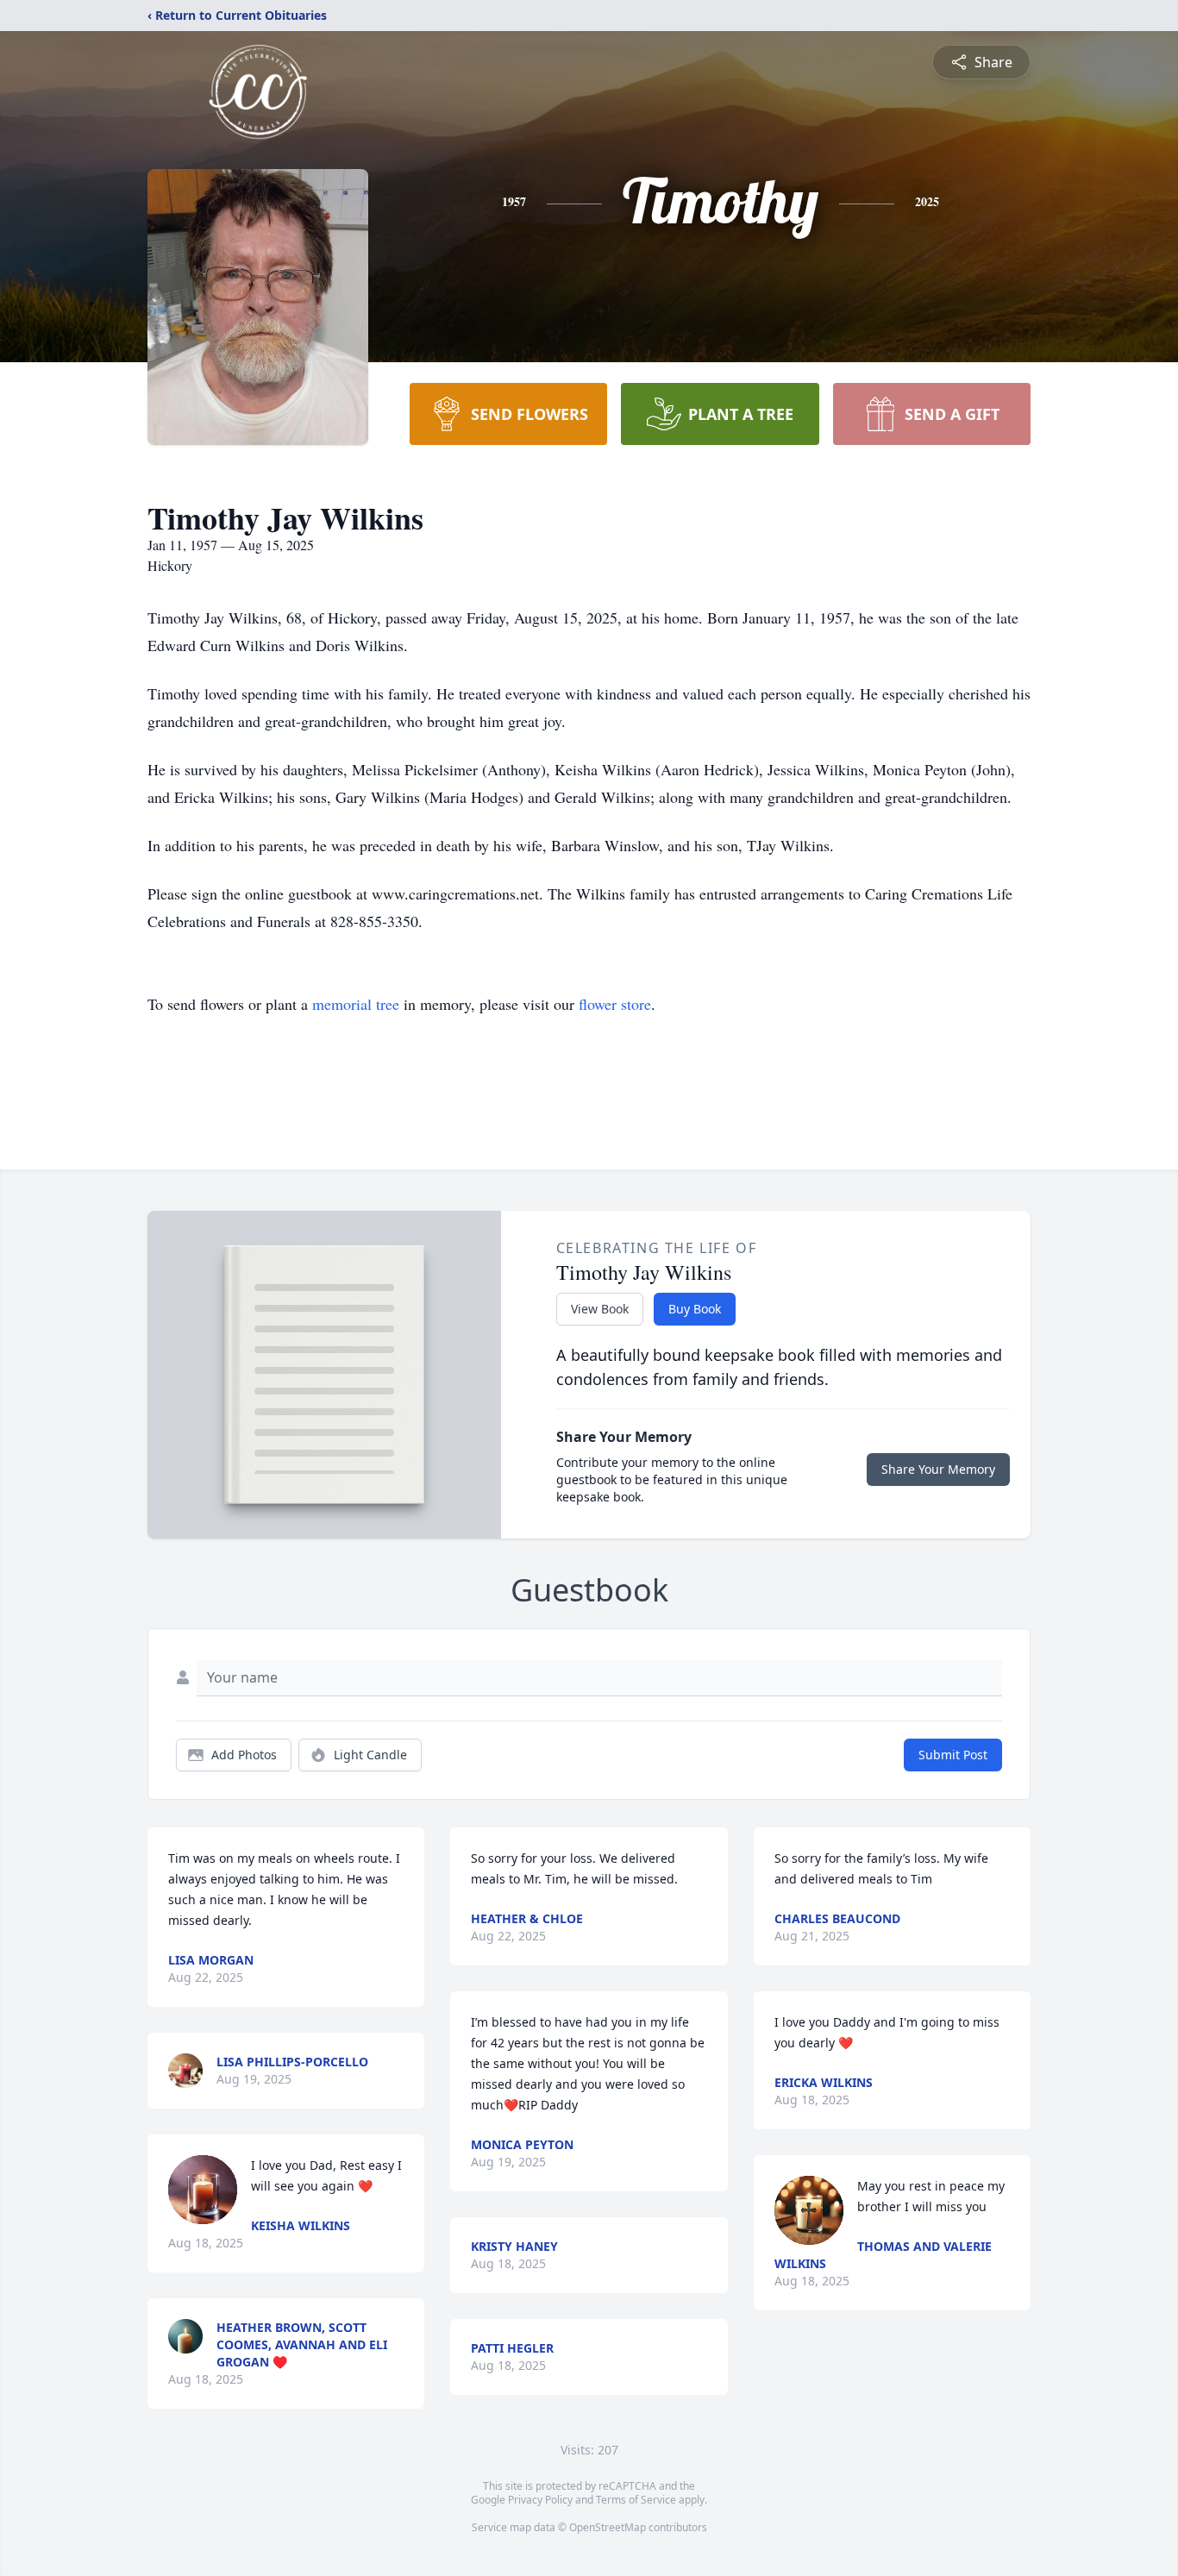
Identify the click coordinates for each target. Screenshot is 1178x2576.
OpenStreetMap (608, 2527)
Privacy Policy (540, 2500)
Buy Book (695, 1309)
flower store (615, 1004)
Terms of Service (636, 2500)
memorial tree (356, 1004)
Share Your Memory (938, 1469)
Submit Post (953, 1755)
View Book (600, 1309)
